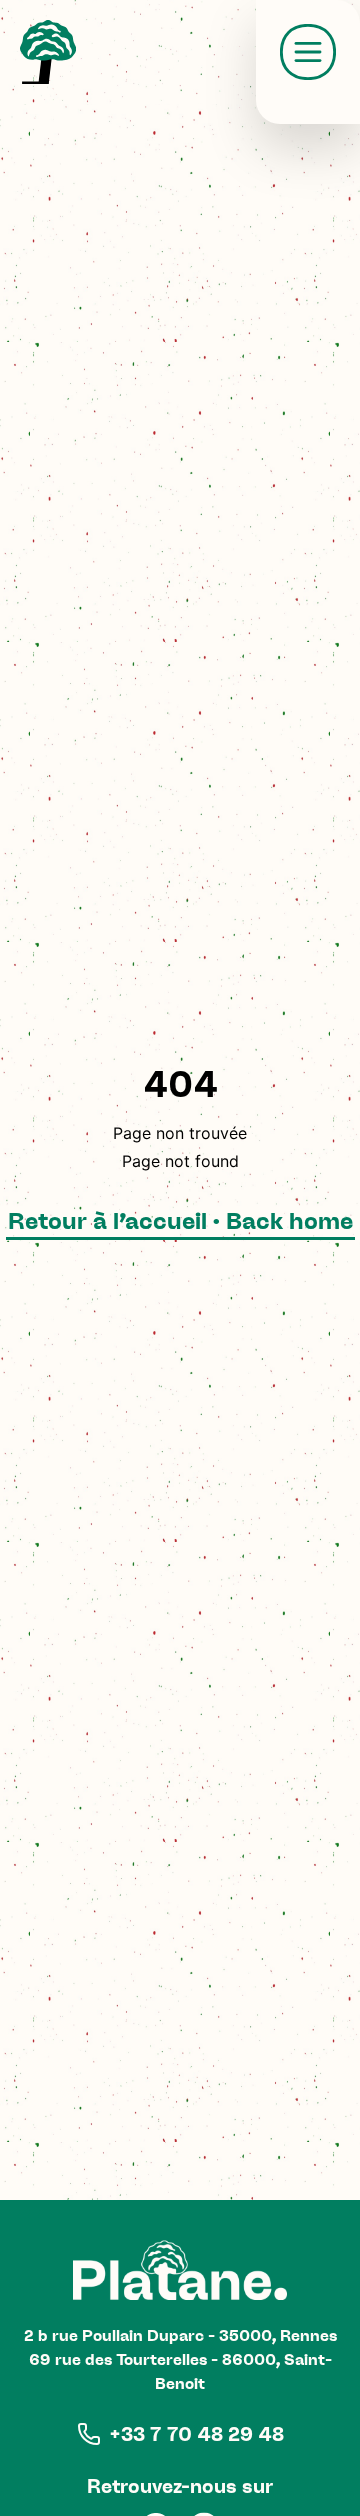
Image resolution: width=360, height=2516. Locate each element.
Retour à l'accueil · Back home (180, 1220)
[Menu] (308, 52)
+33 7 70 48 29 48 (196, 2434)
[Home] (48, 52)
